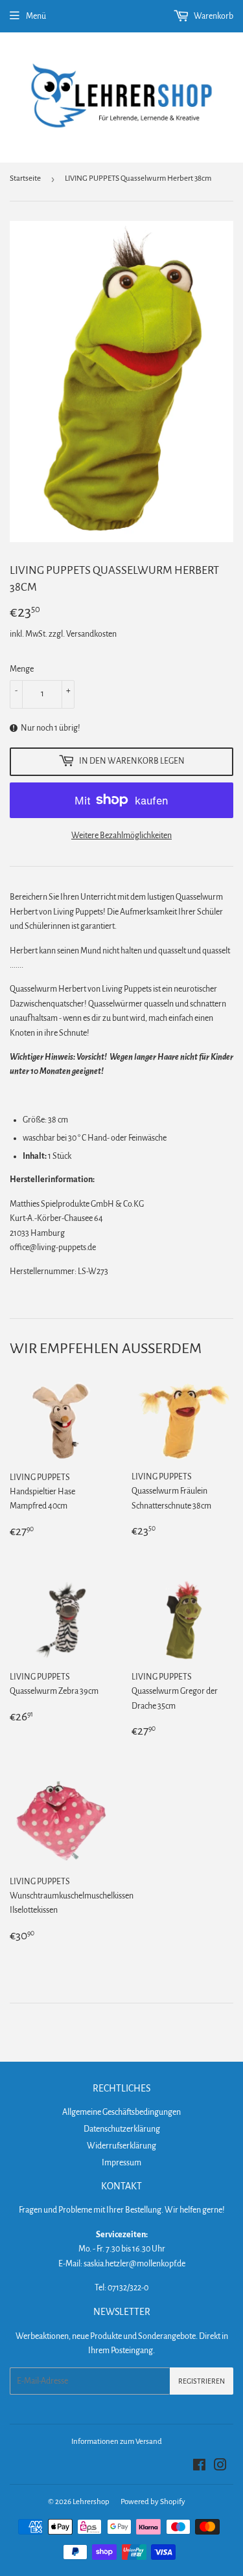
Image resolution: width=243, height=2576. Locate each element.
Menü (36, 16)
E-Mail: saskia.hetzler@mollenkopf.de (122, 2264)
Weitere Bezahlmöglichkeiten (121, 836)
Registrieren (202, 2381)
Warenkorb (213, 16)
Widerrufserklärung (121, 2146)
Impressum (121, 2163)
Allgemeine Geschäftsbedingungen (121, 2112)
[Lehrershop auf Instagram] (220, 2467)
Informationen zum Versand (117, 2442)
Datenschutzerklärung (122, 2129)
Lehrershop (91, 2502)
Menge (22, 669)
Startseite (25, 178)
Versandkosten (91, 634)
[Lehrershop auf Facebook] (199, 2467)
